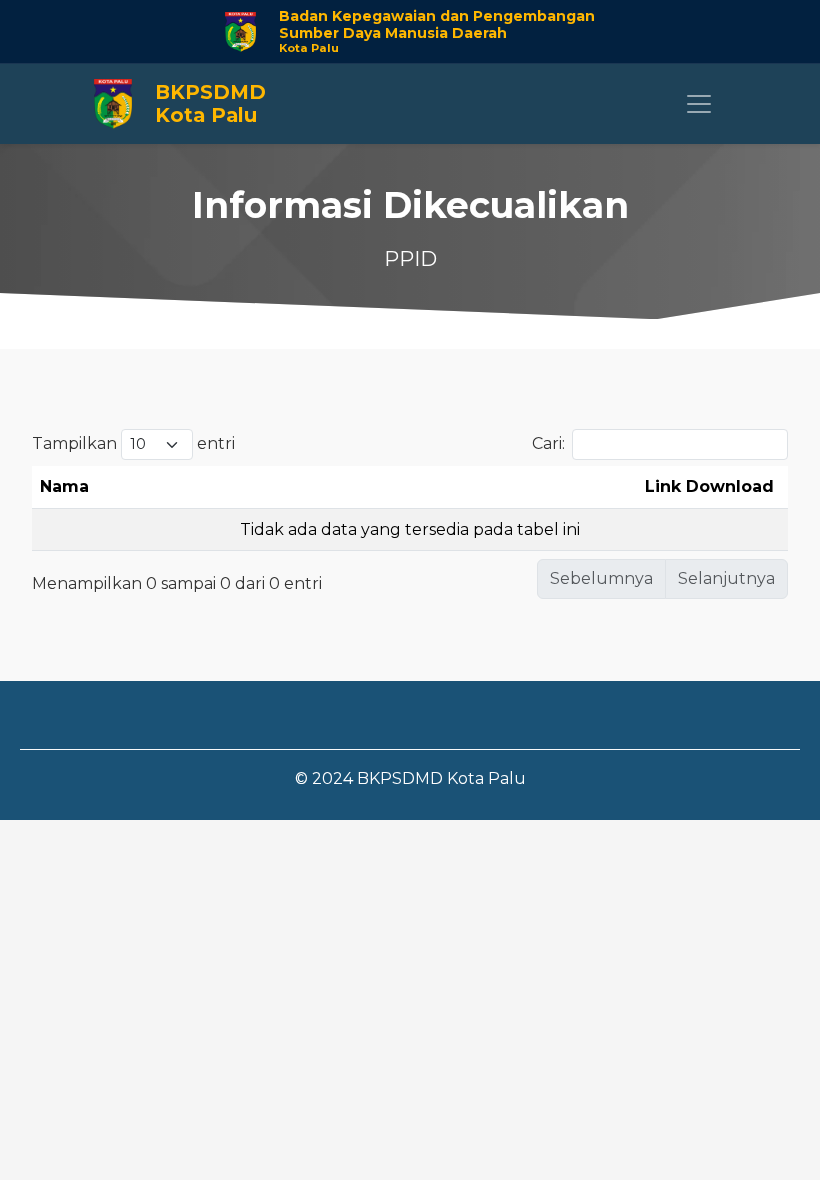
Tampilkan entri (133, 443)
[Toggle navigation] (699, 104)
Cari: (548, 443)
